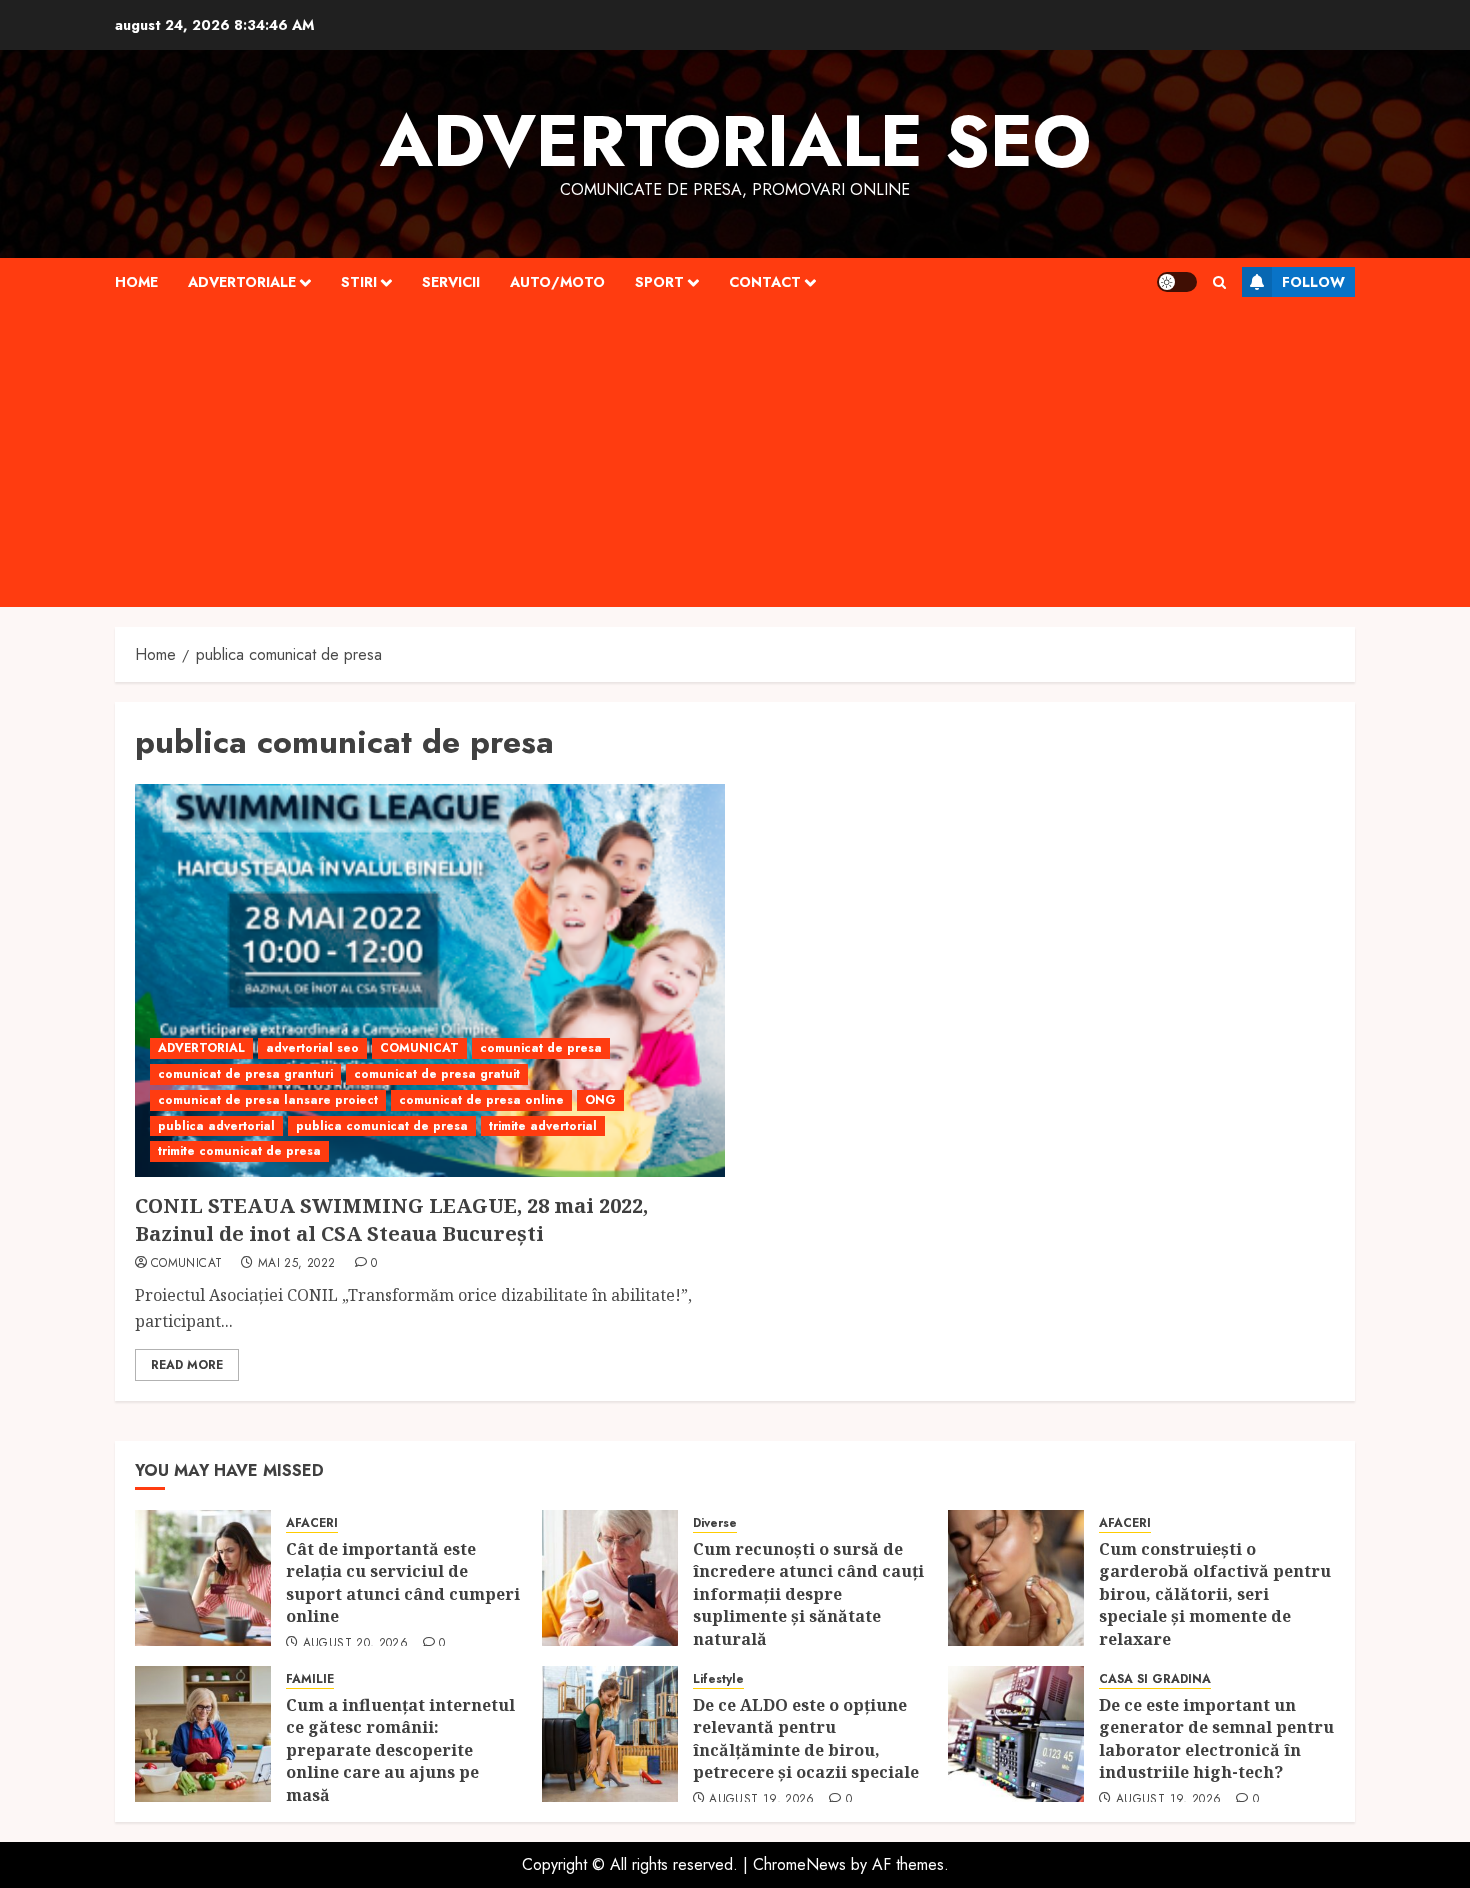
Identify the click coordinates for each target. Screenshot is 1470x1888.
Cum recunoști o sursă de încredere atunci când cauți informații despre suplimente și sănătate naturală (808, 1594)
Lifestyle (718, 1679)
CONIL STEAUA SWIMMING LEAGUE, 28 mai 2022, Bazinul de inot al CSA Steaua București (391, 1219)
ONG (600, 1100)
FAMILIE (310, 1679)
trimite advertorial (543, 1126)
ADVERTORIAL (201, 1048)
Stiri (359, 282)
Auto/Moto (557, 282)
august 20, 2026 (355, 1644)
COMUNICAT (419, 1048)
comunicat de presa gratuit (437, 1074)
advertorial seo (312, 1048)
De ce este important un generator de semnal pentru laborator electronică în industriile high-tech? (1216, 1738)
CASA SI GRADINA (1155, 1679)
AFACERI (312, 1523)
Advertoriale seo (735, 141)
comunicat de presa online (481, 1100)
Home (136, 282)
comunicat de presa (541, 1048)
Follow (1313, 282)
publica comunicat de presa (382, 1126)
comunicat (186, 1264)
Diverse (715, 1523)
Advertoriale (242, 282)
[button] (1219, 282)
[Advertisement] (735, 457)
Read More (187, 1365)
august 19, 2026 (761, 1800)
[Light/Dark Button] (1177, 282)
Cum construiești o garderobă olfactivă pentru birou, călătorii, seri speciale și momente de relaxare (1215, 1594)
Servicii (451, 282)
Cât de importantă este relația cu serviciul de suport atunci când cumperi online (403, 1582)
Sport (659, 282)
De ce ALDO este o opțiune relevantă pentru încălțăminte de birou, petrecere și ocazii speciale (808, 1738)
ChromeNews (799, 1864)
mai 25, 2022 (296, 1264)
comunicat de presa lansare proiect (268, 1100)
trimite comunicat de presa (239, 1151)
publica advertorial (216, 1126)
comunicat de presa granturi (245, 1074)
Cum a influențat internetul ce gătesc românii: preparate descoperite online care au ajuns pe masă (400, 1750)
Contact (765, 282)
